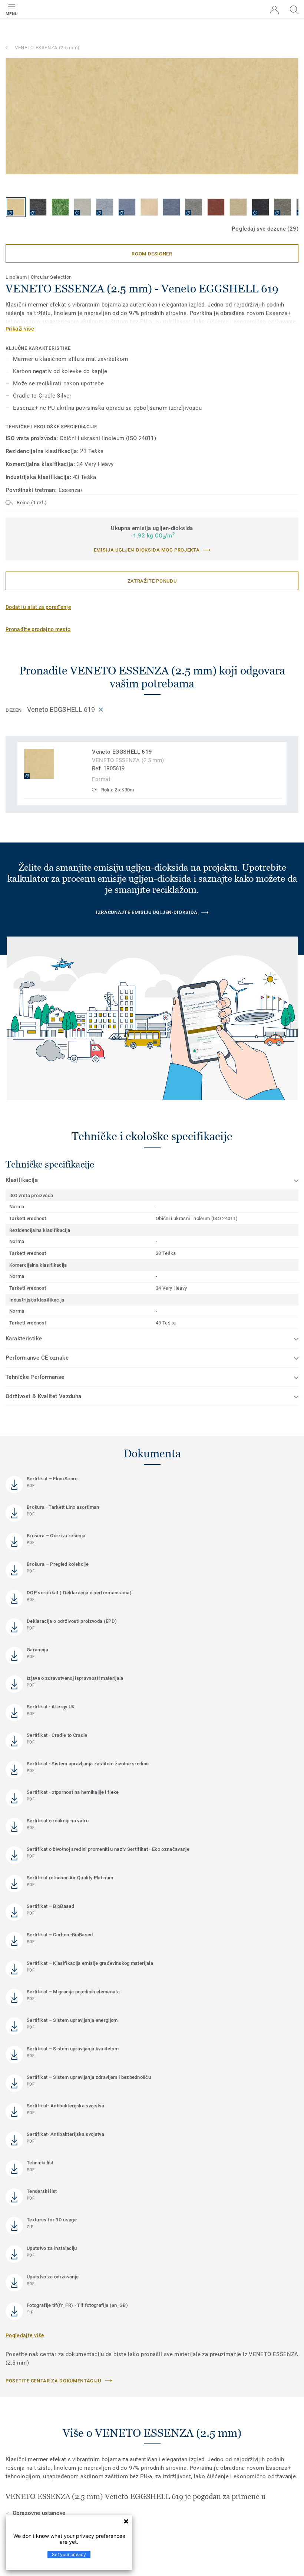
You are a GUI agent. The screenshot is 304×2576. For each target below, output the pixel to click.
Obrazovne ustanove (39, 2513)
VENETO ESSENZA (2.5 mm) (47, 48)
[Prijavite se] (274, 10)
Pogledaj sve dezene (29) (265, 229)
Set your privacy (69, 2554)
